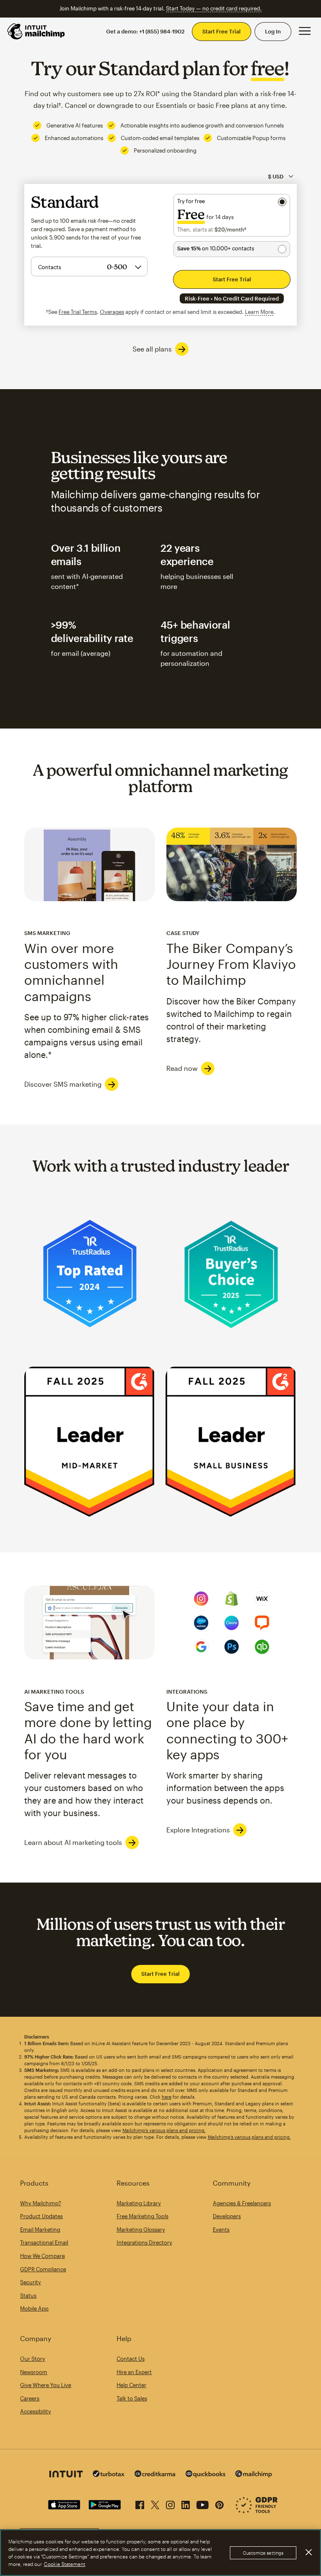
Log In (273, 31)
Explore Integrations (198, 1830)
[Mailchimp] (254, 2475)
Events (221, 2229)
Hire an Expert (134, 2372)
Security (31, 2282)
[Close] (308, 2552)
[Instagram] (170, 2503)
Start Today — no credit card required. (214, 8)
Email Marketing (40, 2229)
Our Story (33, 2359)
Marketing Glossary (141, 2229)
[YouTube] (203, 2503)
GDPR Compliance (43, 2269)
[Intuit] (66, 2475)
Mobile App (34, 2308)
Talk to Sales (132, 2398)
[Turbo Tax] (109, 2475)
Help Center (131, 2385)
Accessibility (36, 2411)
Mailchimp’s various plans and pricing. (164, 2130)
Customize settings (263, 2553)
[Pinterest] (219, 2503)
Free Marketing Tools (143, 2216)
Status (28, 2296)
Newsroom (34, 2372)
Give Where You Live (46, 2385)
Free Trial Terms (78, 312)
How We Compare (42, 2256)
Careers (30, 2398)
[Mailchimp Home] (36, 31)
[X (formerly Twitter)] (155, 2503)
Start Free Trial (222, 31)
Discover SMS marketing (63, 1084)
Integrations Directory (144, 2242)
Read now (182, 1068)
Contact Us (131, 2359)
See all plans (152, 349)
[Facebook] (140, 2503)
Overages (112, 312)
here (167, 2097)
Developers (227, 2216)
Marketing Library (139, 2203)
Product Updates (41, 2216)
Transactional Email (44, 2242)
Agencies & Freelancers (242, 2203)
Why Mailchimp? (41, 2203)
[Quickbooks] (205, 2475)
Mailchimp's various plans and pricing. (249, 2137)
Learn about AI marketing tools (73, 1842)
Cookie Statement (65, 2564)
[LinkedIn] (186, 2503)
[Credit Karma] (155, 2475)
